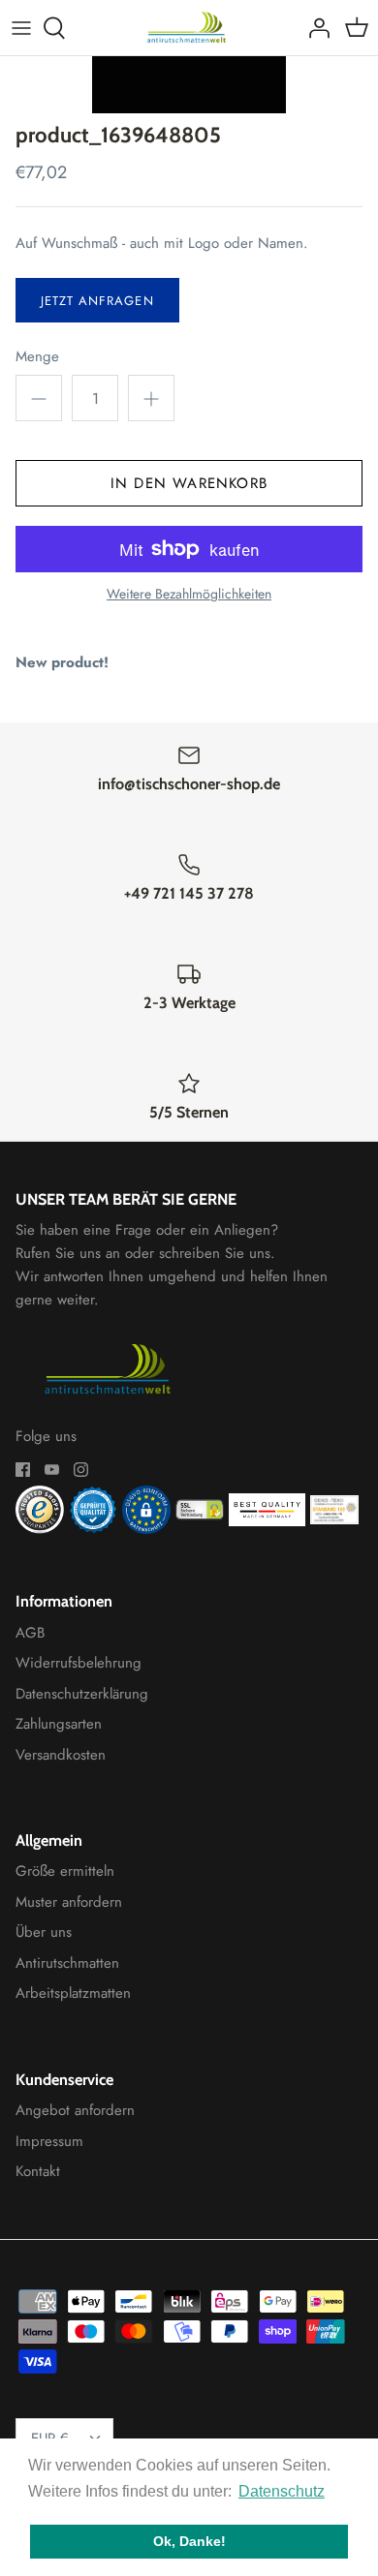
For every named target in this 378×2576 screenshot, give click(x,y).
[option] (189, 85)
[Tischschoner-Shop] (189, 28)
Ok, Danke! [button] (189, 2541)
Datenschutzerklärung (82, 1694)
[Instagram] (81, 1470)
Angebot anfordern (75, 2110)
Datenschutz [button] (282, 2491)
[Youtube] (52, 1470)
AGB (30, 1633)
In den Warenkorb (189, 483)
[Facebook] (23, 1470)
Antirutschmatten (67, 1963)
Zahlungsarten (59, 1724)
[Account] (314, 28)
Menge (37, 357)
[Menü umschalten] (21, 28)
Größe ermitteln (65, 1871)
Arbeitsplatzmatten (73, 1993)
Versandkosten (61, 1755)
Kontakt (38, 2171)
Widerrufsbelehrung (79, 1663)
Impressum (49, 2141)
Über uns (44, 1932)
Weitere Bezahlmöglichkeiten (189, 594)
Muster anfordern (69, 1902)
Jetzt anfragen (97, 301)
